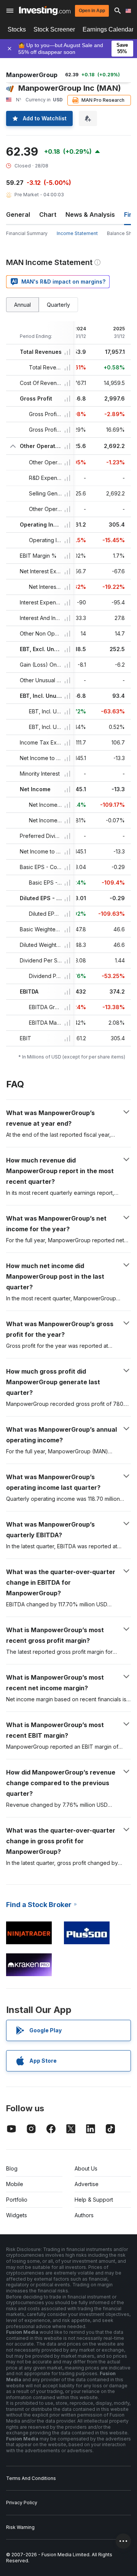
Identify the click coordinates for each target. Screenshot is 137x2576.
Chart (48, 215)
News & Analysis (90, 215)
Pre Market (27, 195)
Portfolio (17, 2200)
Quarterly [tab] (58, 305)
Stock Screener (54, 29)
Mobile (15, 2184)
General (18, 215)
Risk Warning (20, 2527)
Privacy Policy (22, 2503)
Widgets (17, 2215)
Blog (12, 2168)
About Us (86, 2168)
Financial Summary (27, 233)
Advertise (87, 2184)
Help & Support (94, 2200)
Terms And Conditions (31, 2478)
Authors (84, 2215)
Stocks (17, 29)
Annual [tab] (22, 305)
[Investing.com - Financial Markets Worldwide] (45, 11)
